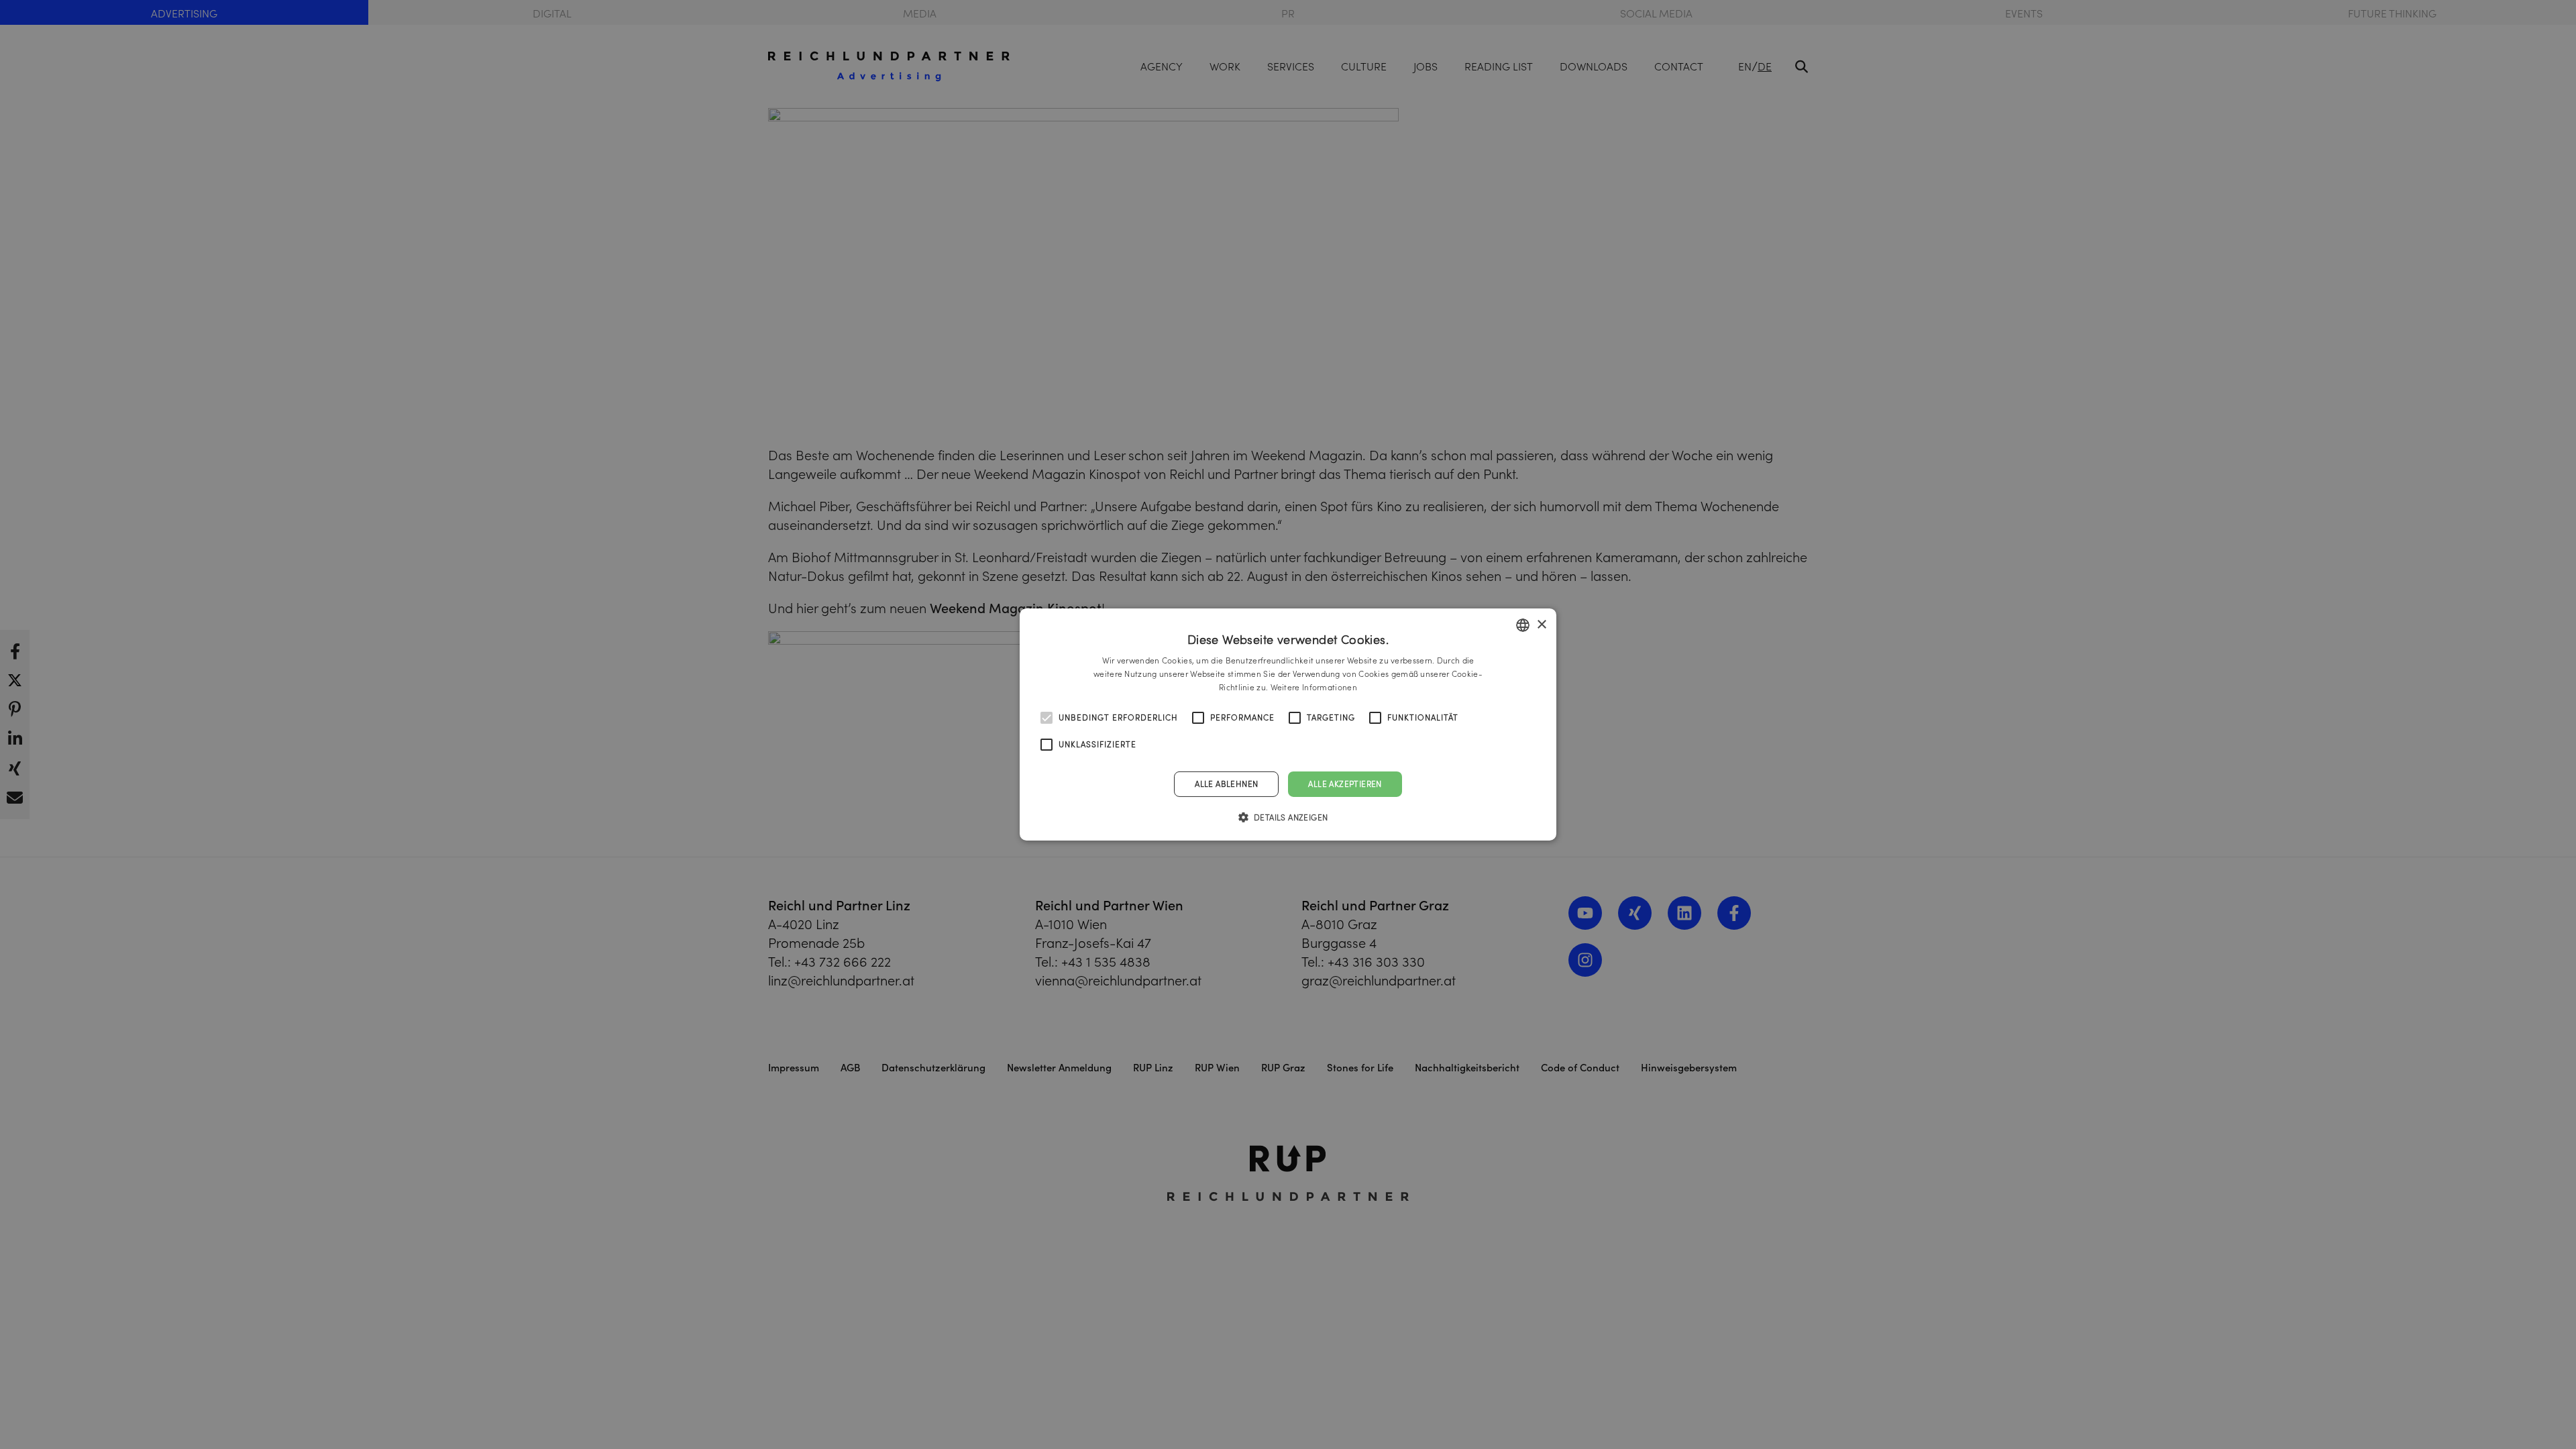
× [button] (1541, 624)
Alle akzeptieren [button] (1345, 784)
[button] (1288, 817)
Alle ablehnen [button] (1226, 784)
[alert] (1288, 724)
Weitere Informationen (1314, 687)
